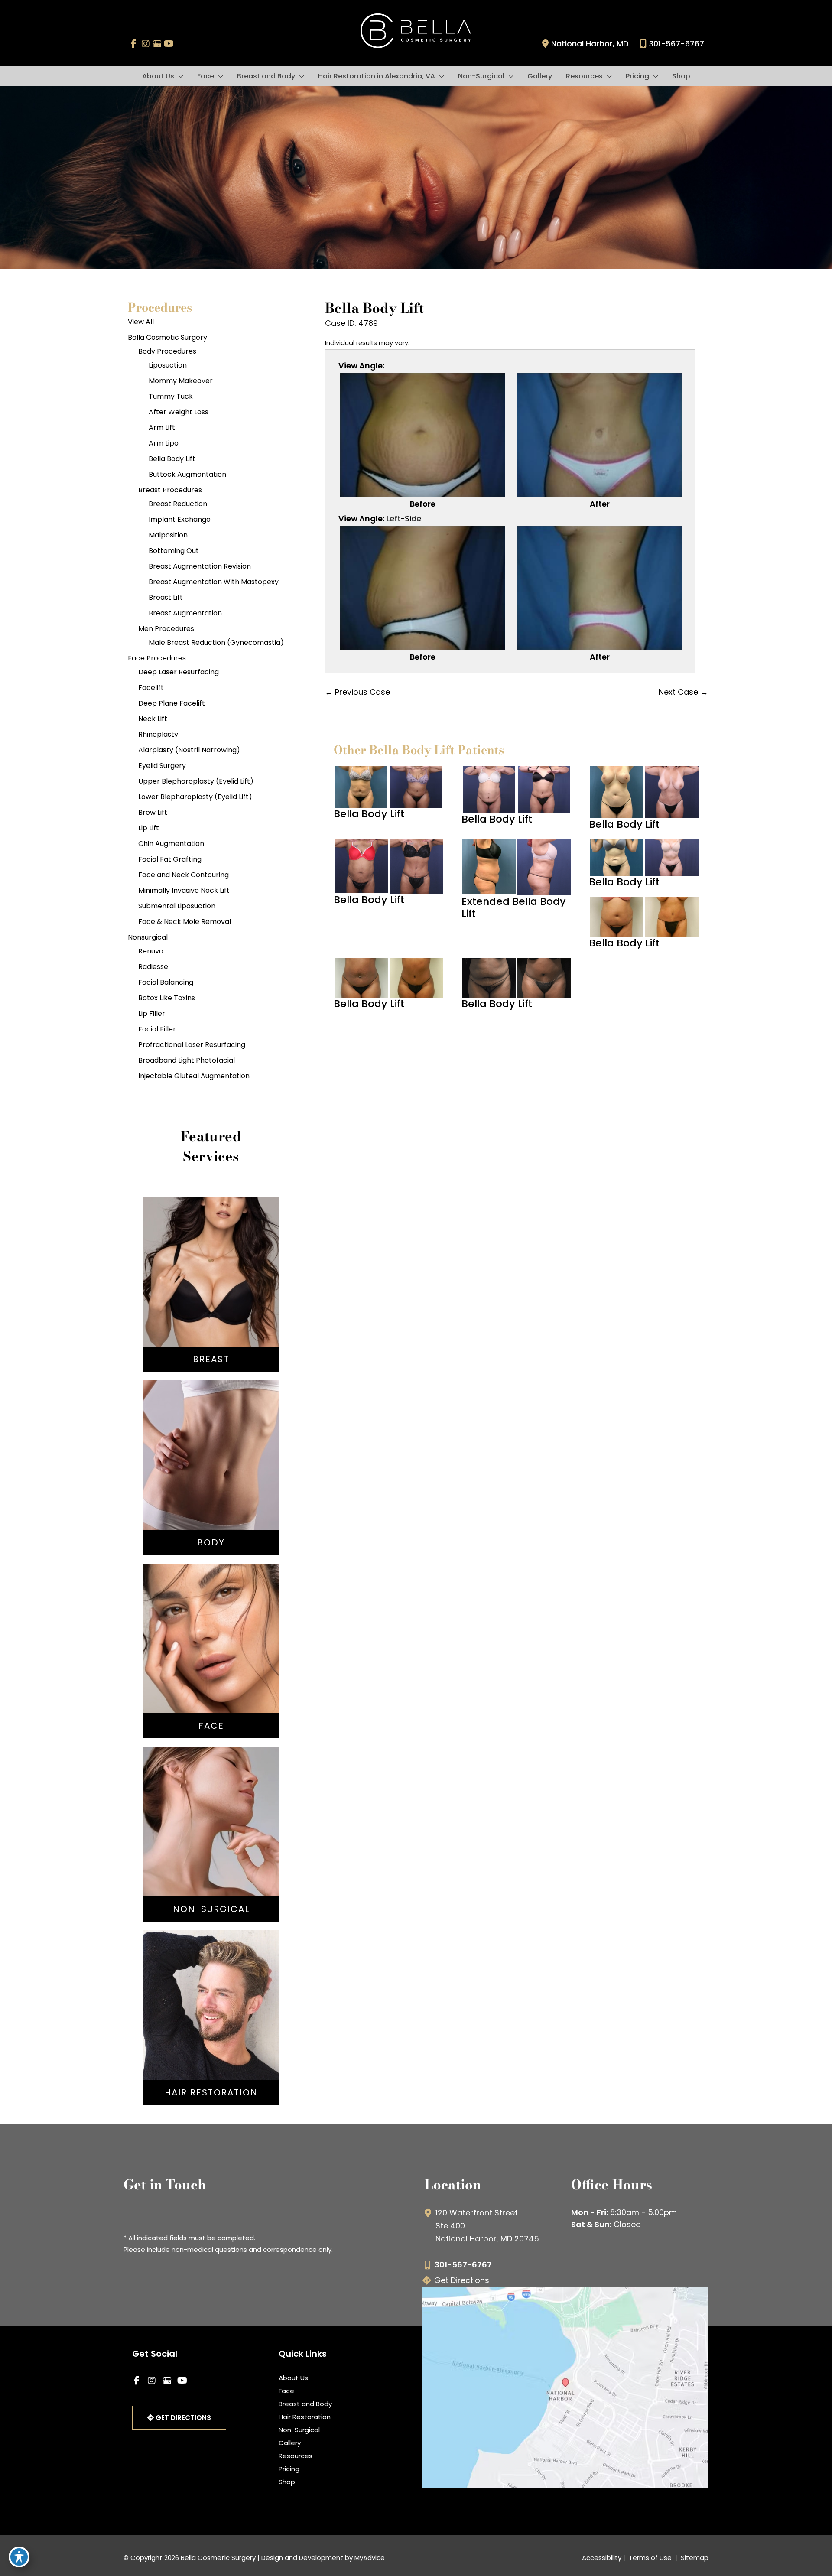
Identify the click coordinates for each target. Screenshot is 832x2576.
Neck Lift (153, 719)
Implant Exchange (180, 519)
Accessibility (602, 2558)
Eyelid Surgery (162, 766)
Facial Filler (157, 1029)
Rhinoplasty (158, 734)
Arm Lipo (164, 443)
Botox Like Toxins (167, 998)
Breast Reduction (178, 504)
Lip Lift (149, 828)
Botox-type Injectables (211, 1827)
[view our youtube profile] (169, 44)
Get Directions (462, 2280)
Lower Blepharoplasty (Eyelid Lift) (195, 797)
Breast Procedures (170, 490)
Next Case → (683, 692)
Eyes (211, 1666)
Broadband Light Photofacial (187, 1060)
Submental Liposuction (177, 906)
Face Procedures (157, 658)
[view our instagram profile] (145, 44)
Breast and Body (305, 2404)
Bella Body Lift (172, 459)
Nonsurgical (148, 937)
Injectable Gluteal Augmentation (194, 1076)
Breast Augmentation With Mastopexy (214, 582)
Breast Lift (166, 597)
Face (286, 2391)
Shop (287, 2482)
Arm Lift (162, 428)
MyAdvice (370, 2558)
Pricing (289, 2469)
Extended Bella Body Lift (514, 907)
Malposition (168, 535)
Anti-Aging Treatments (211, 1814)
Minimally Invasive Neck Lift (184, 890)
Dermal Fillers (211, 1840)
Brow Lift (153, 812)
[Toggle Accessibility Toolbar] (19, 2557)
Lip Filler (152, 1013)
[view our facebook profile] (134, 44)
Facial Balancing (166, 982)
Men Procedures (166, 629)
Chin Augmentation (171, 844)
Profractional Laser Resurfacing (192, 1045)
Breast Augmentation (185, 613)
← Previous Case (357, 692)
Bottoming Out (174, 551)
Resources (296, 2456)
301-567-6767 (677, 44)
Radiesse (153, 967)
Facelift (151, 688)
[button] (179, 76)
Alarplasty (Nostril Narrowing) (189, 750)
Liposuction (168, 365)
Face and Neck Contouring (184, 875)
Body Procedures (167, 351)
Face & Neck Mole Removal (185, 922)
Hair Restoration (305, 2417)
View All (141, 322)
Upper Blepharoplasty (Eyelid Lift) (196, 781)
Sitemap (694, 2558)
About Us (293, 2378)
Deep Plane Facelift (172, 703)
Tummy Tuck (171, 396)
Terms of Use (650, 2558)
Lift (211, 1284)
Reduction (211, 1297)
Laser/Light (211, 1853)
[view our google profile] (157, 44)
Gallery (290, 2443)
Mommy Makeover (181, 381)
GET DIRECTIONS (182, 2418)
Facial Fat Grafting (170, 859)
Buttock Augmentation (187, 474)
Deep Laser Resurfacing (179, 672)
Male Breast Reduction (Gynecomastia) (216, 642)
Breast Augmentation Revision (200, 566)
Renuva (151, 951)
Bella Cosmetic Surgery (167, 337)
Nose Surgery (211, 1627)
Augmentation (211, 1271)
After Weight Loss (179, 412)
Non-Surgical (299, 2430)
